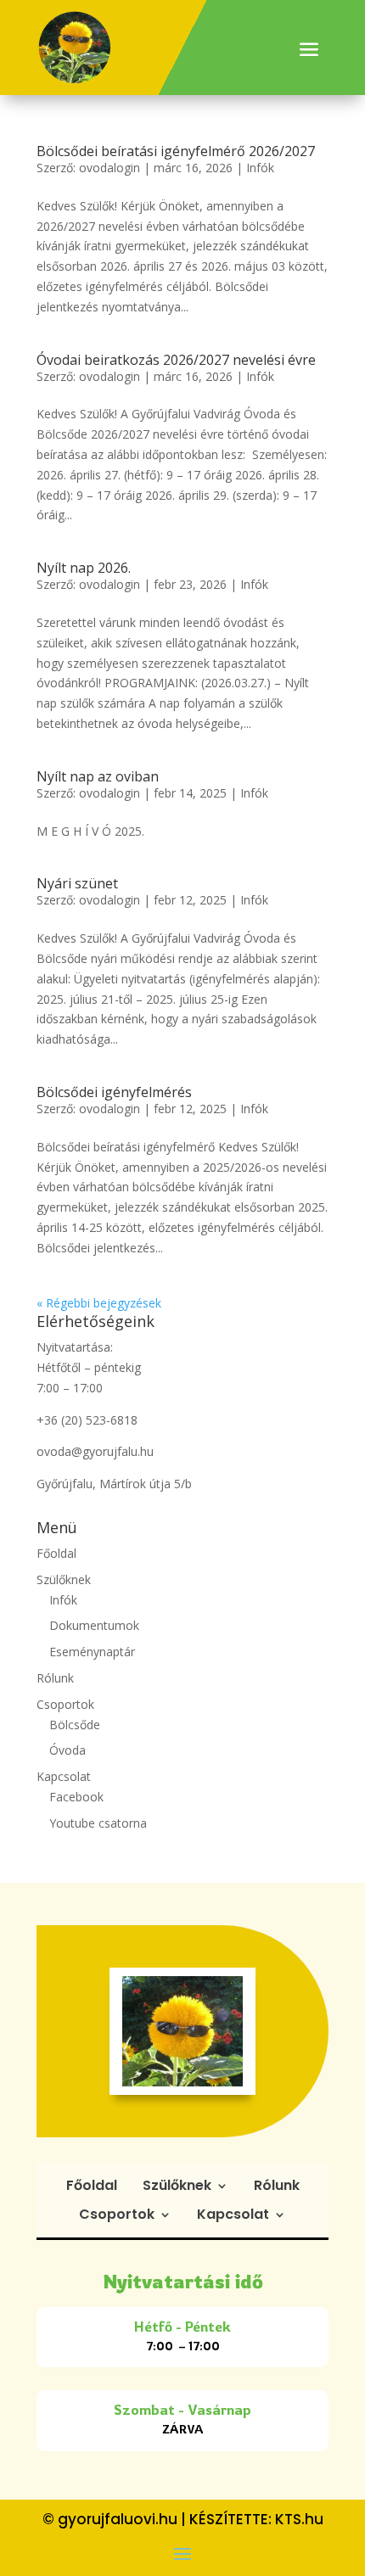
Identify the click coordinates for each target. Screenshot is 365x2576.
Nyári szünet (77, 883)
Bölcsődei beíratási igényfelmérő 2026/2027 (176, 151)
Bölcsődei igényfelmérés (114, 1092)
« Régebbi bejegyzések (99, 1303)
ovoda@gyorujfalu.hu (95, 1451)
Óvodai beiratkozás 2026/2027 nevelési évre (176, 360)
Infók (260, 168)
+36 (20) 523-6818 (87, 1420)
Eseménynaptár (92, 1652)
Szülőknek (64, 1579)
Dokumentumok (94, 1625)
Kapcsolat (64, 1776)
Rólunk (55, 1678)
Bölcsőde (75, 1725)
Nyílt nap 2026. (84, 568)
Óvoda (67, 1750)
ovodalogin (109, 168)
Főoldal (56, 1553)
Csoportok (65, 1704)
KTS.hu (299, 2519)
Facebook (76, 1797)
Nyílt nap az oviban (98, 776)
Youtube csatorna (98, 1823)
